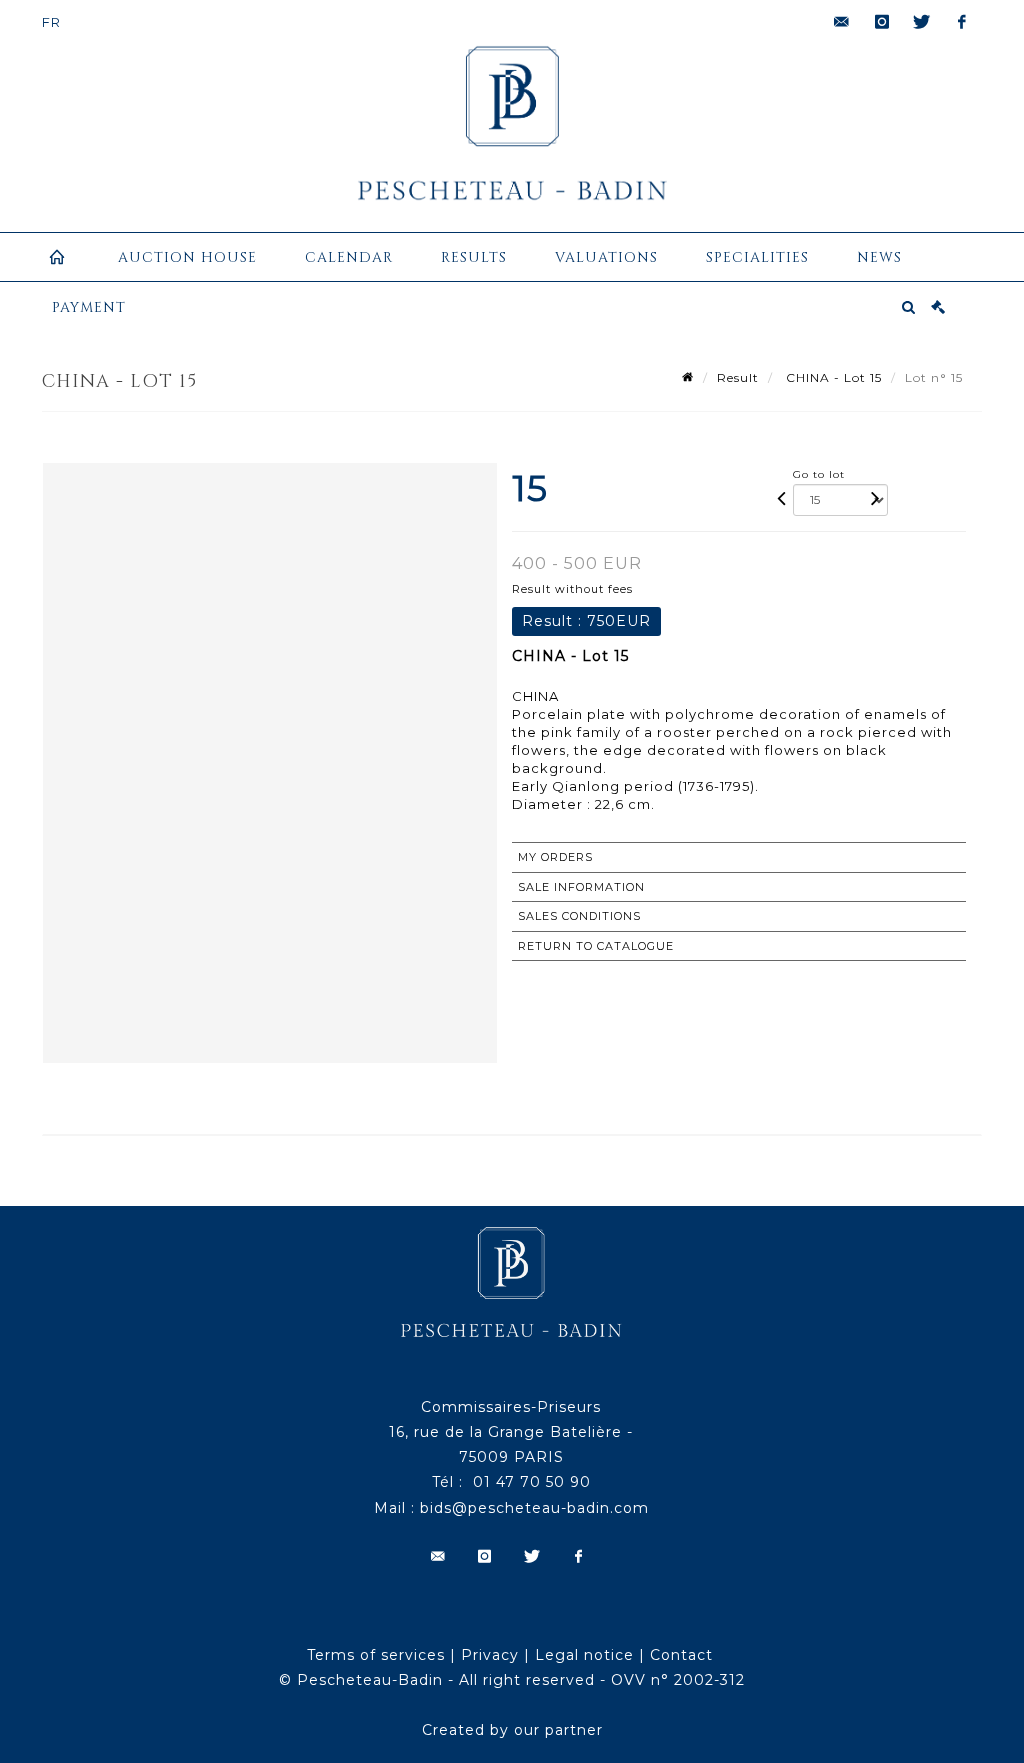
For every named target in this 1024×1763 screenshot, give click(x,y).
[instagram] (882, 22)
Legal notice (584, 1655)
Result (738, 377)
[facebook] (962, 22)
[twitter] (922, 22)
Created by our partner (512, 1730)
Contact (681, 1655)
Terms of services (376, 1655)
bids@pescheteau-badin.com (534, 1508)
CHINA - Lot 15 (832, 377)
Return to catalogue (596, 946)
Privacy (490, 1655)
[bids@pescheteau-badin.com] (842, 22)
